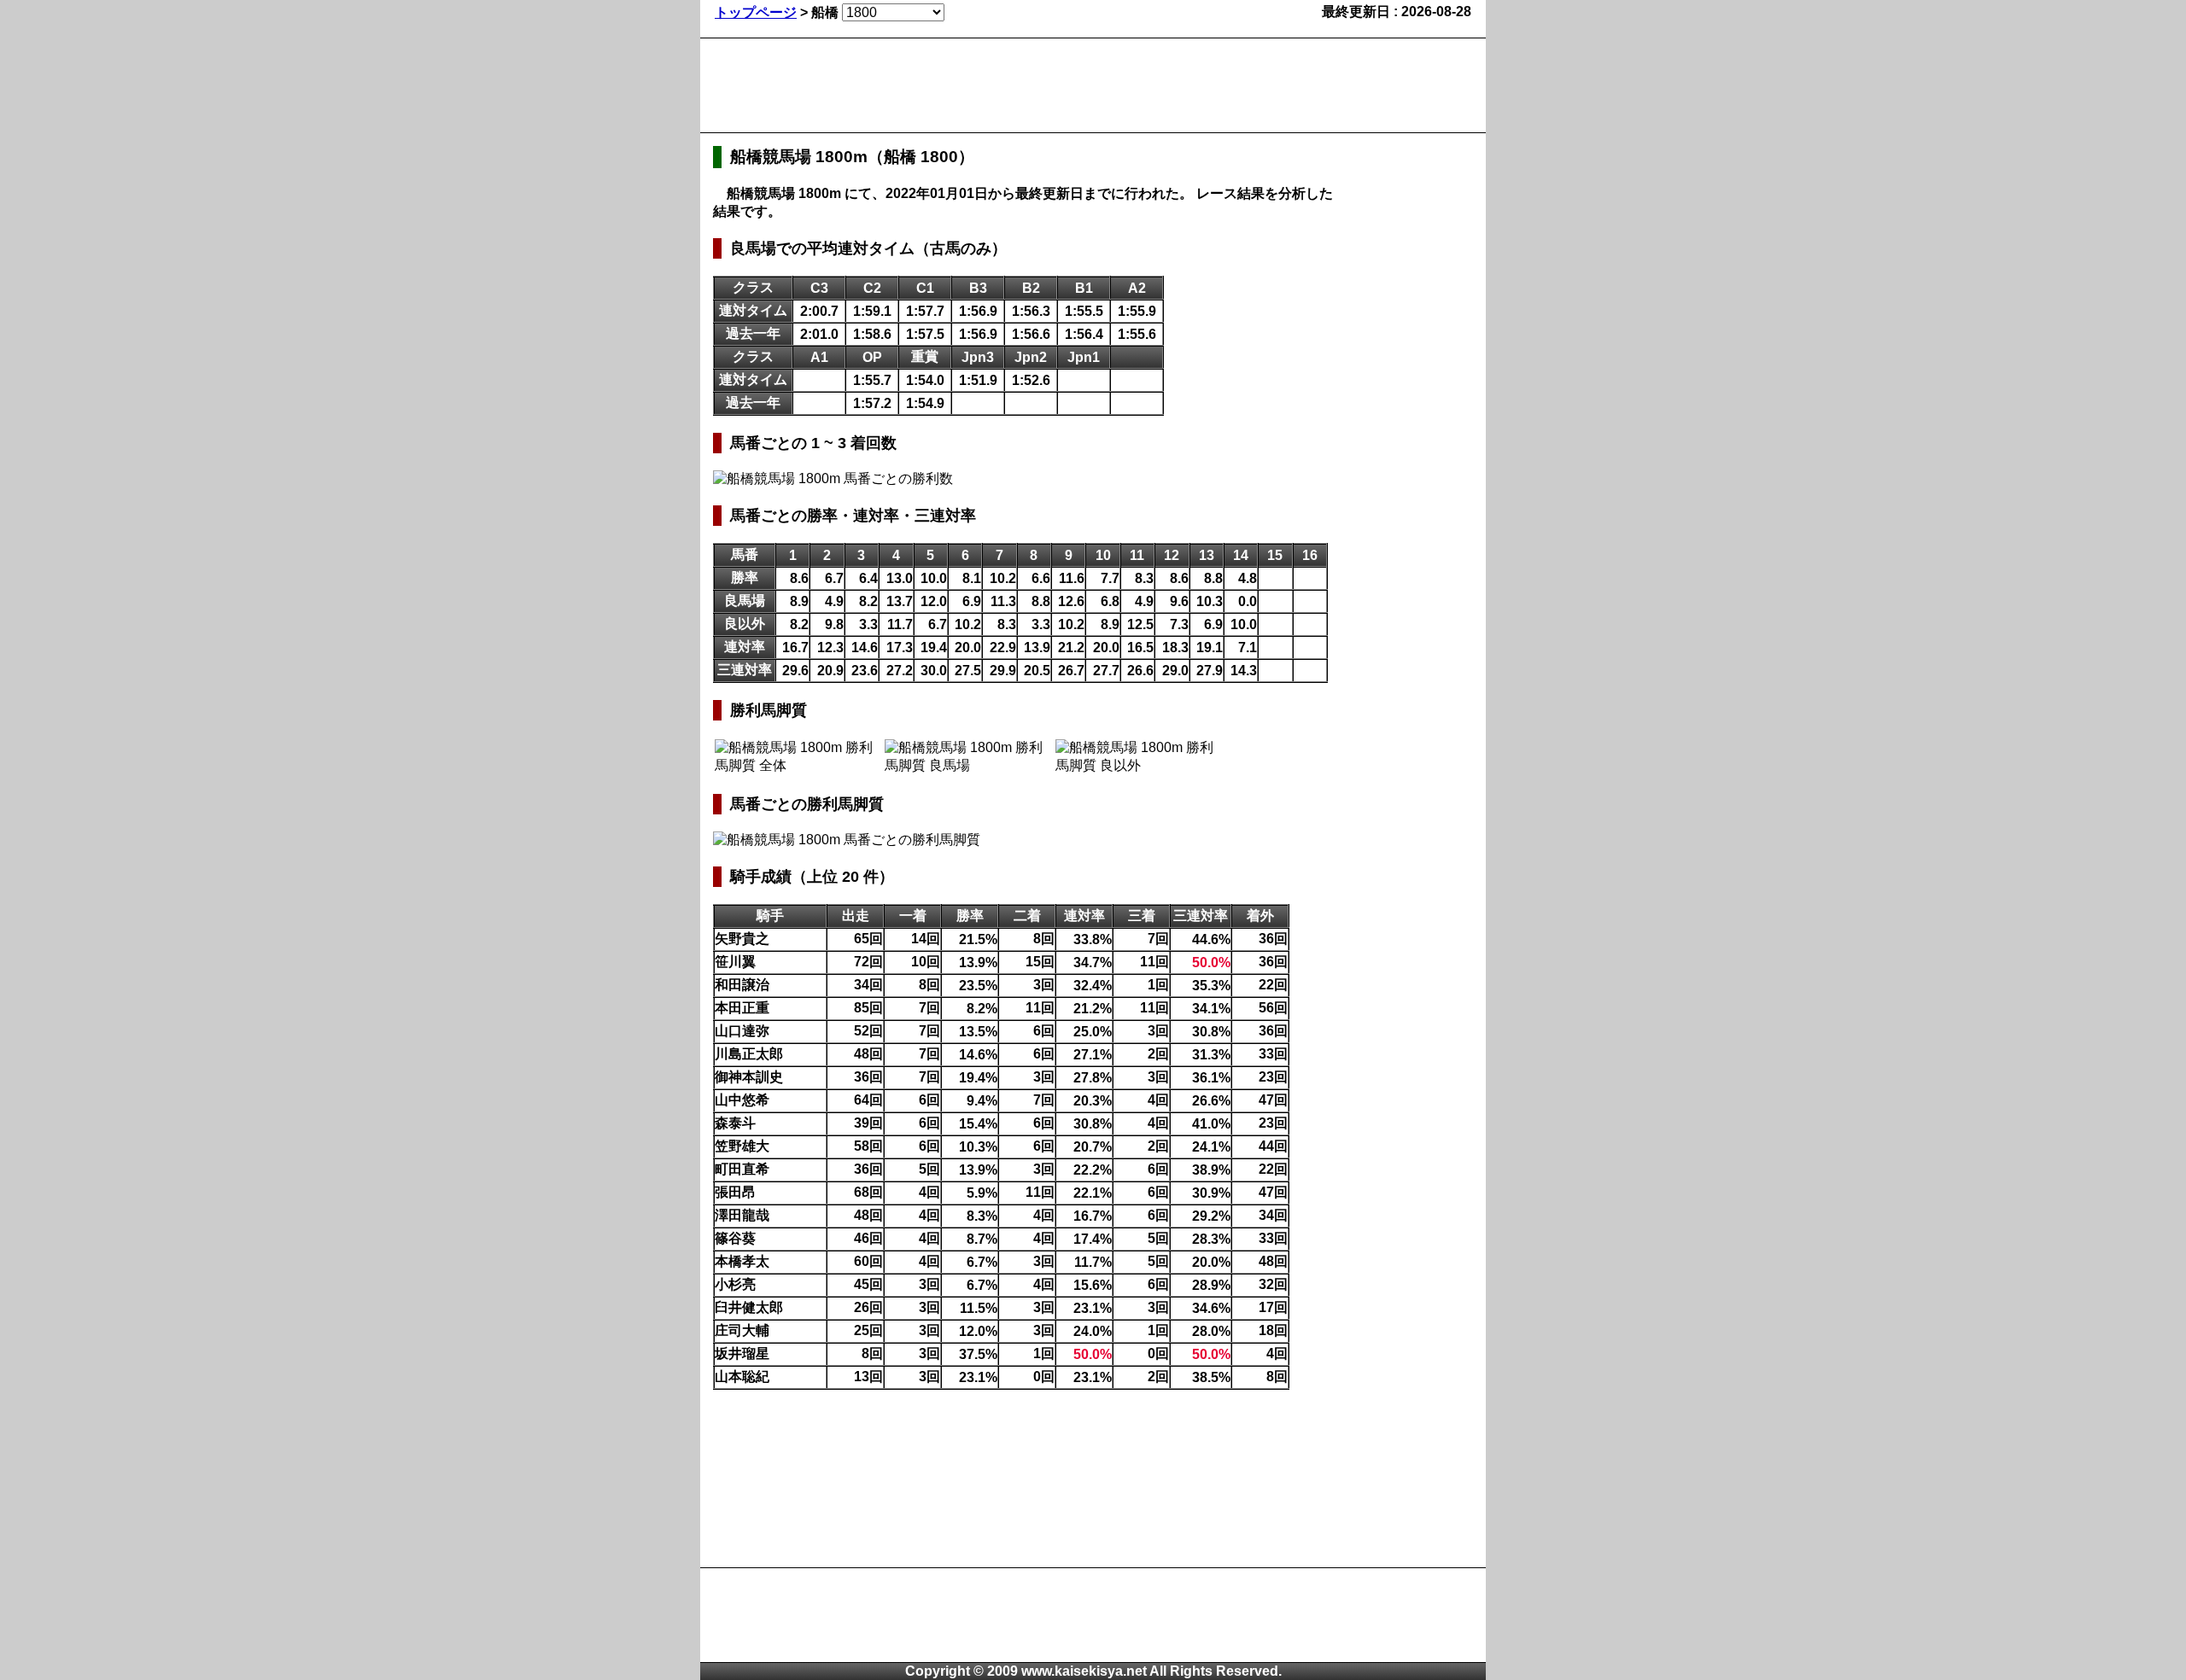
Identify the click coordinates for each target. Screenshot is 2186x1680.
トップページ (756, 12)
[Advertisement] (1024, 85)
